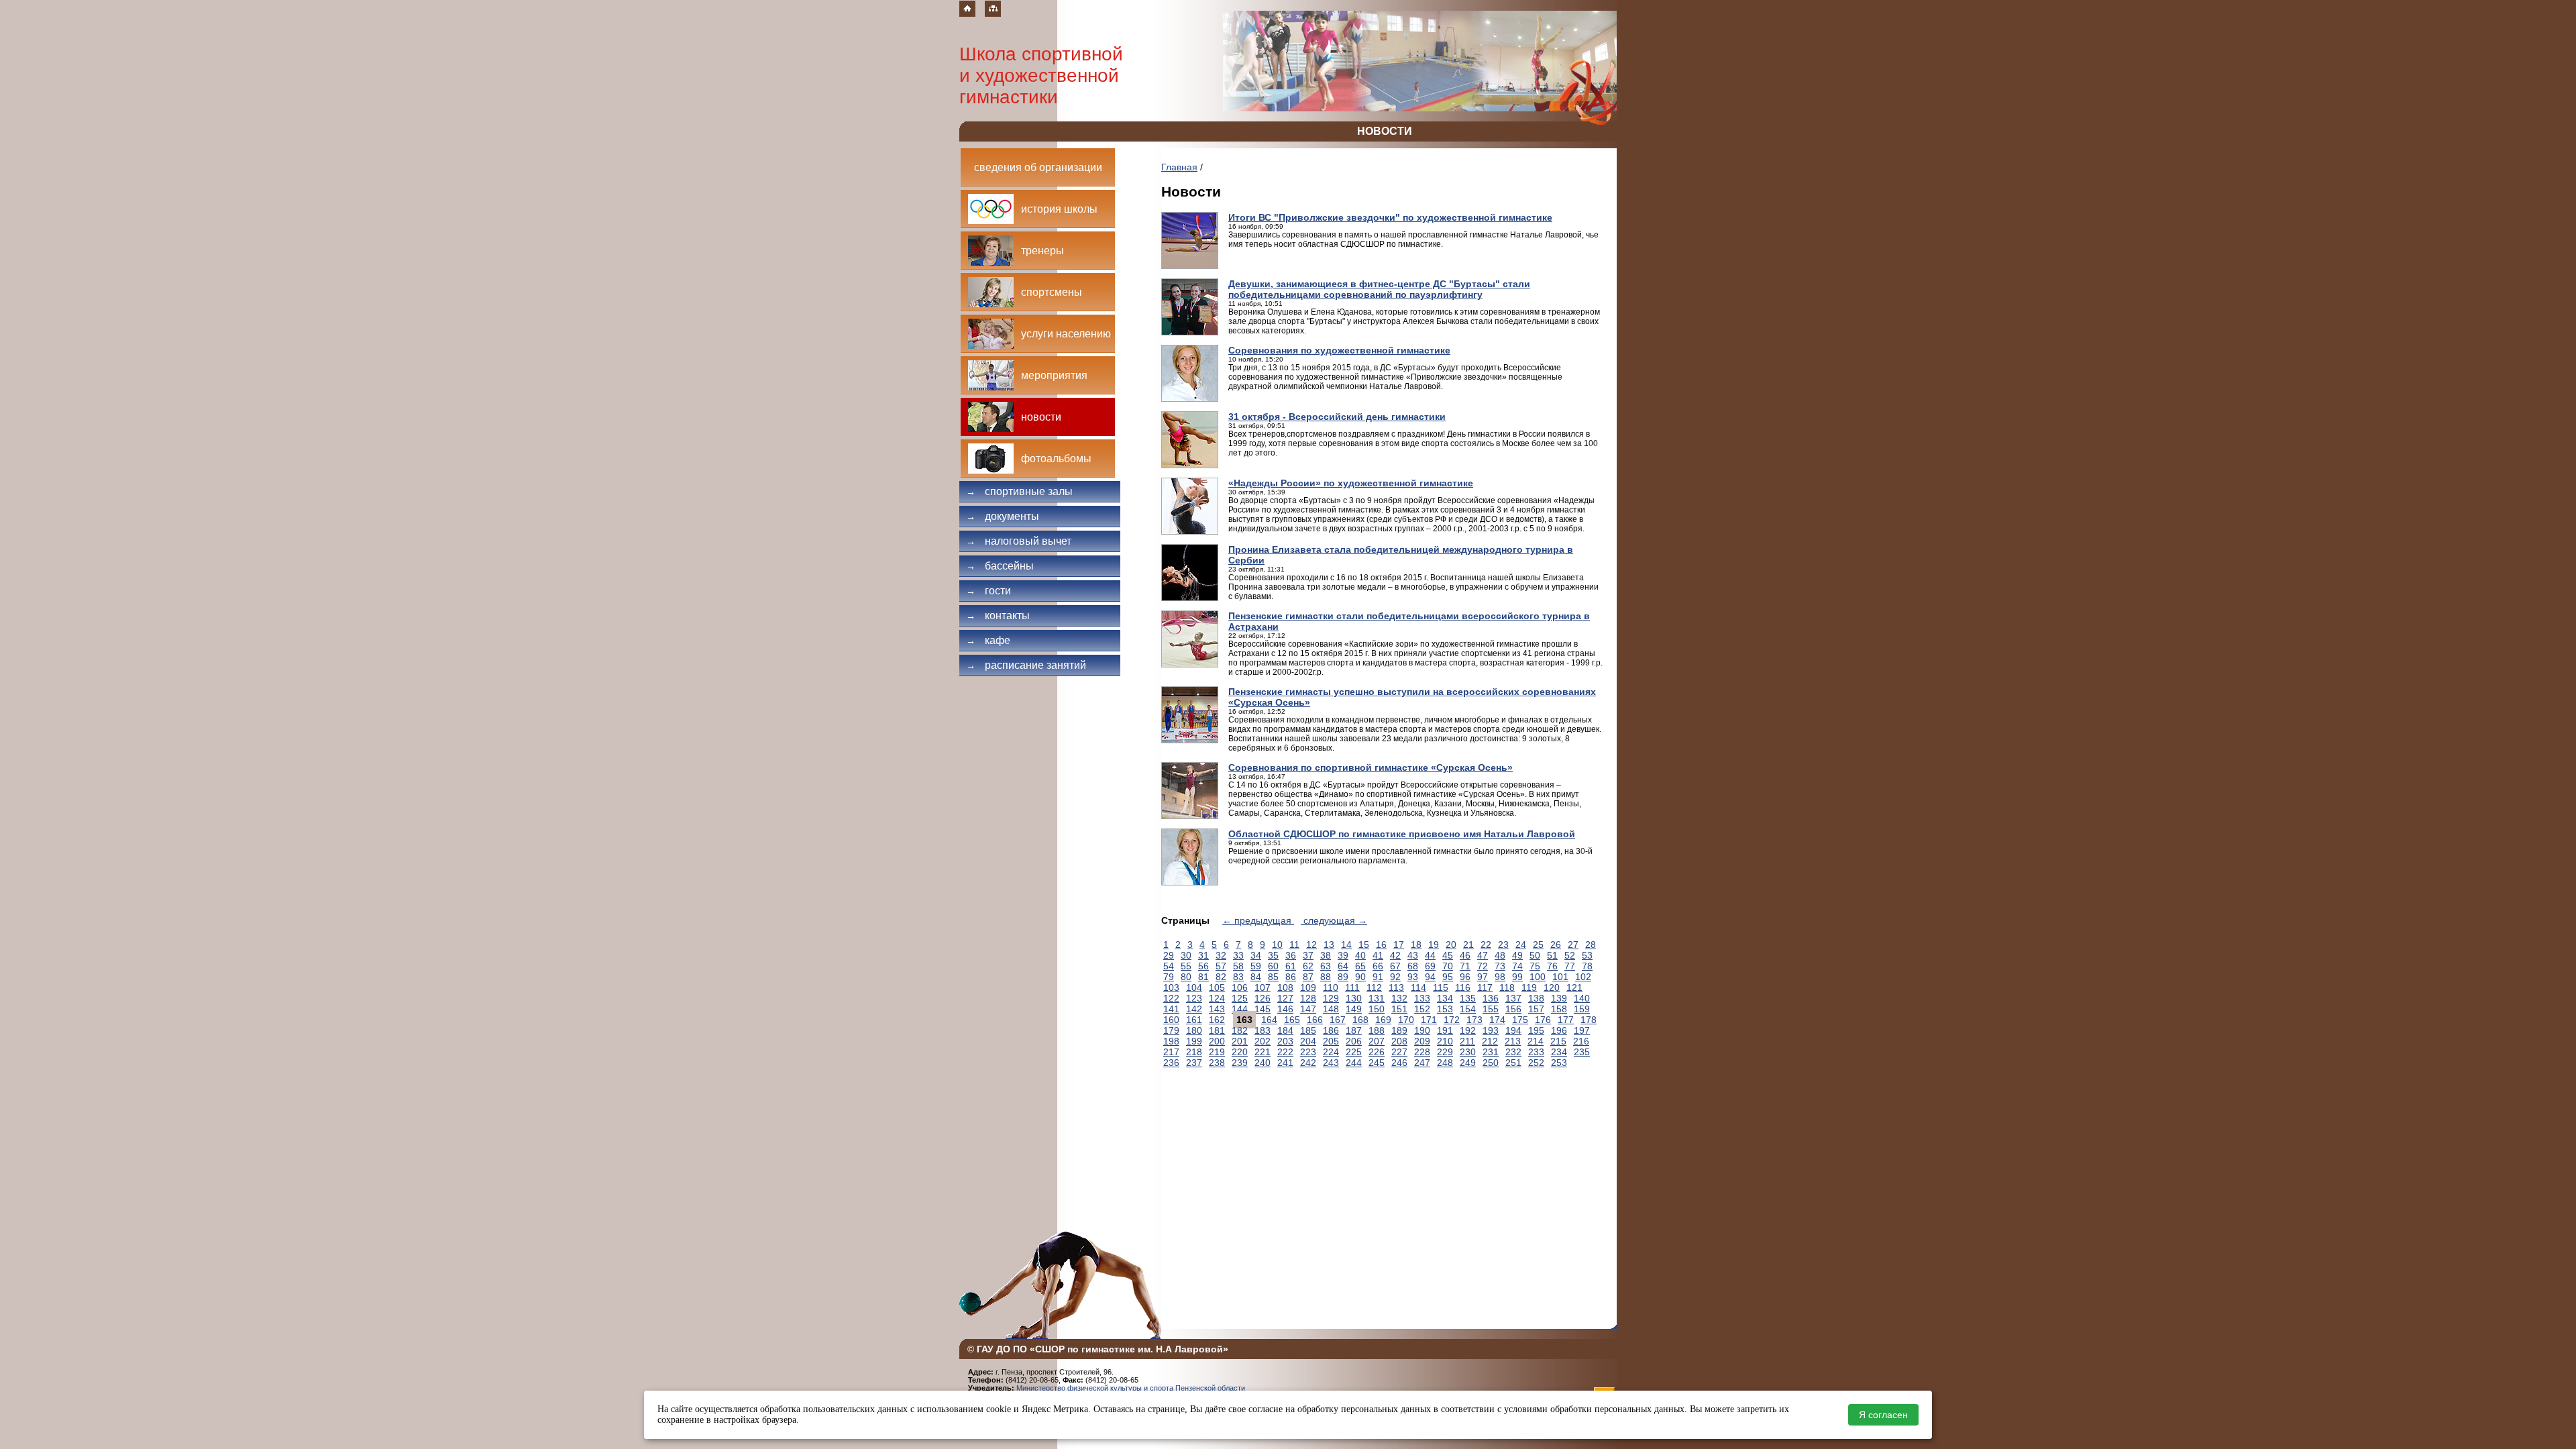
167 (1338, 1020)
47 (1483, 955)
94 (1430, 977)
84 (1256, 977)
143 (1217, 1009)
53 (1587, 955)
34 (1256, 955)
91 (1378, 977)
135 (1468, 998)
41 (1378, 955)
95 (1448, 977)
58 (1238, 966)
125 (1240, 998)
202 (1263, 1041)
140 (1582, 998)
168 (1360, 1020)
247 (1422, 1063)
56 (1203, 966)
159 (1582, 1009)
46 (1465, 955)
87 (1308, 977)
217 (1171, 1052)
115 (1441, 987)
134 (1445, 998)
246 (1399, 1063)
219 (1217, 1052)
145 (1263, 1009)
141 (1171, 1009)
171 (1429, 1020)
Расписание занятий (1026, 665)
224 (1331, 1052)
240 (1263, 1063)
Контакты (998, 615)
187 (1354, 1030)
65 (1360, 966)
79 (1169, 977)
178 (1589, 1020)
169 (1383, 1020)
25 (1538, 945)
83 (1238, 977)
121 (1574, 987)
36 (1291, 955)
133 (1422, 998)
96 (1465, 977)
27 (1573, 945)
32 (1221, 955)
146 (1285, 1009)
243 (1331, 1063)
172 (1452, 1020)
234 (1559, 1052)
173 (1474, 1020)
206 (1354, 1041)
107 (1263, 987)
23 (1503, 945)
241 (1285, 1063)
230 (1468, 1052)
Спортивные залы (1019, 491)
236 (1171, 1063)
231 (1491, 1052)
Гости (988, 591)
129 (1331, 998)
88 (1326, 977)
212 (1490, 1041)
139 (1559, 998)
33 (1238, 955)
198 (1171, 1041)
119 (1529, 987)
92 (1395, 977)
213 (1513, 1041)
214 (1536, 1041)
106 (1240, 987)
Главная (1179, 167)
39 (1343, 955)
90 (1360, 977)
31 (1203, 955)
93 (1413, 977)
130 (1354, 998)
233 (1536, 1052)
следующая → (1334, 920)
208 (1399, 1041)
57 (1221, 966)
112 (1374, 987)
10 (1277, 945)
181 (1217, 1030)
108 (1285, 987)
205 (1331, 1041)
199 (1194, 1041)
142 (1194, 1009)
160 (1171, 1020)
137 (1513, 998)
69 (1430, 966)
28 (1591, 945)
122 (1171, 998)
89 (1343, 977)
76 (1552, 966)
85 (1273, 977)
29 (1169, 955)
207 (1377, 1041)
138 (1536, 998)
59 (1256, 966)
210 (1445, 1041)
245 (1377, 1063)
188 (1377, 1030)
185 (1308, 1030)
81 (1203, 977)
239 (1240, 1063)
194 (1513, 1030)
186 (1331, 1030)
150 (1377, 1009)
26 (1556, 945)
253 (1559, 1063)
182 (1240, 1030)
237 (1194, 1063)
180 (1194, 1030)
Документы (1003, 516)
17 (1399, 945)
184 (1285, 1030)
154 (1468, 1009)
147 (1308, 1009)
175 (1520, 1020)
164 (1269, 1020)
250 (1491, 1063)
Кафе (988, 640)
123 (1194, 998)
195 (1536, 1030)
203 (1285, 1041)
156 (1513, 1009)
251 (1513, 1063)
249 (1468, 1063)
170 (1406, 1020)
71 (1465, 966)
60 (1273, 966)
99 (1517, 977)
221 (1263, 1052)
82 (1221, 977)
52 (1570, 955)
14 (1346, 945)
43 (1413, 955)
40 (1360, 955)
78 (1587, 966)
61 (1291, 966)
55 (1186, 966)
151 (1399, 1009)
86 (1291, 977)
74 (1517, 966)
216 (1581, 1041)
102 (1583, 977)
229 (1445, 1052)
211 (1467, 1041)
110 (1331, 987)
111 (1352, 987)
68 (1413, 966)
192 (1468, 1030)
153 (1445, 1009)
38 (1326, 955)
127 (1285, 998)
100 (1538, 977)
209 (1422, 1041)
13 (1329, 945)
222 (1285, 1052)
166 (1315, 1020)
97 (1483, 977)
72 (1483, 966)
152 (1422, 1009)
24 (1521, 945)
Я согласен (1883, 1415)
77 (1570, 966)
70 (1448, 966)
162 (1217, 1020)
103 (1171, 987)
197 (1582, 1030)
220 (1240, 1052)
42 (1395, 955)
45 (1448, 955)
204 (1308, 1041)
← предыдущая (1258, 920)
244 (1354, 1063)
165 (1292, 1020)
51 (1552, 955)
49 (1517, 955)
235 (1582, 1052)
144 (1240, 1009)
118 (1507, 987)
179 (1171, 1030)
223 (1308, 1052)
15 (1364, 945)
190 (1422, 1030)
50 (1535, 955)
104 (1194, 987)
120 (1552, 987)
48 (1500, 955)
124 (1217, 998)
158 (1559, 1009)
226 (1377, 1052)
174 (1497, 1020)
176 (1543, 1020)
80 (1186, 977)
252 (1536, 1063)
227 (1399, 1052)
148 (1331, 1009)
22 (1486, 945)
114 (1418, 987)
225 (1354, 1052)
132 (1399, 998)
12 (1311, 945)
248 (1445, 1063)
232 (1513, 1052)
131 (1377, 998)
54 (1169, 966)
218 (1194, 1052)
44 (1430, 955)
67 (1395, 966)
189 (1399, 1030)
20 (1451, 945)
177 (1566, 1020)
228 (1422, 1052)
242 (1308, 1063)
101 (1560, 977)
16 (1381, 945)
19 (1434, 945)
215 (1558, 1041)
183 (1263, 1030)
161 (1194, 1020)
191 (1445, 1030)
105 (1217, 987)
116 (1463, 987)
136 (1491, 998)
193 (1491, 1030)
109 (1308, 987)
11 (1294, 945)
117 (1485, 987)
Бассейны (1000, 566)
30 (1186, 955)
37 (1308, 955)
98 (1500, 977)
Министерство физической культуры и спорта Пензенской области (1131, 1388)
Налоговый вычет (1019, 541)
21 (1468, 945)
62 (1308, 966)
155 (1491, 1009)
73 (1500, 966)
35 (1273, 955)
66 (1378, 966)
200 (1217, 1041)
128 (1308, 998)
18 (1416, 945)
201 (1240, 1041)
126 (1263, 998)
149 (1354, 1009)
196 (1559, 1030)
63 (1326, 966)
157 (1536, 1009)
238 (1217, 1063)
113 (1396, 987)
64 (1343, 966)
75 (1535, 966)
